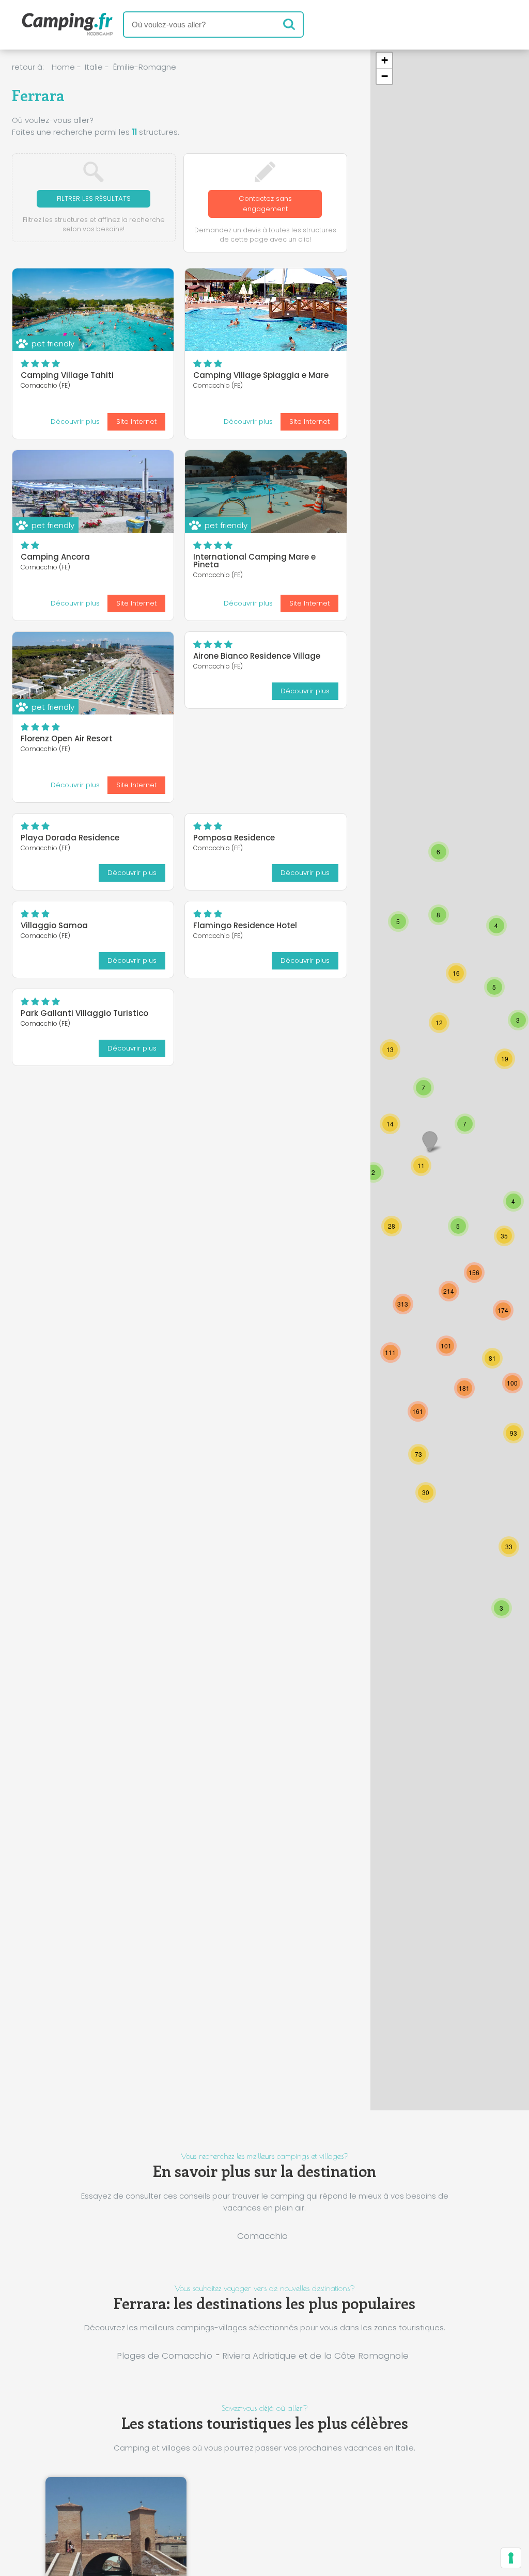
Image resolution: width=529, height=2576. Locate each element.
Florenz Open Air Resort (67, 738)
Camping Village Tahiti (67, 375)
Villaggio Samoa (54, 925)
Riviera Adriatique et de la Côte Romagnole (315, 2356)
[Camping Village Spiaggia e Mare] (266, 310)
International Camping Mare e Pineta (254, 561)
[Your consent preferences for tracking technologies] (511, 2558)
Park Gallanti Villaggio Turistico (84, 1013)
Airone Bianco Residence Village (257, 656)
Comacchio (262, 2236)
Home (63, 67)
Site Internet (136, 422)
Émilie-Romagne (145, 67)
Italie (94, 67)
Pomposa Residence (234, 838)
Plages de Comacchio (165, 2356)
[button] (446, 1346)
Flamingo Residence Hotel (245, 925)
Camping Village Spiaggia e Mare (261, 375)
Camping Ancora (55, 557)
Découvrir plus (75, 422)
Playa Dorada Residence (70, 838)
